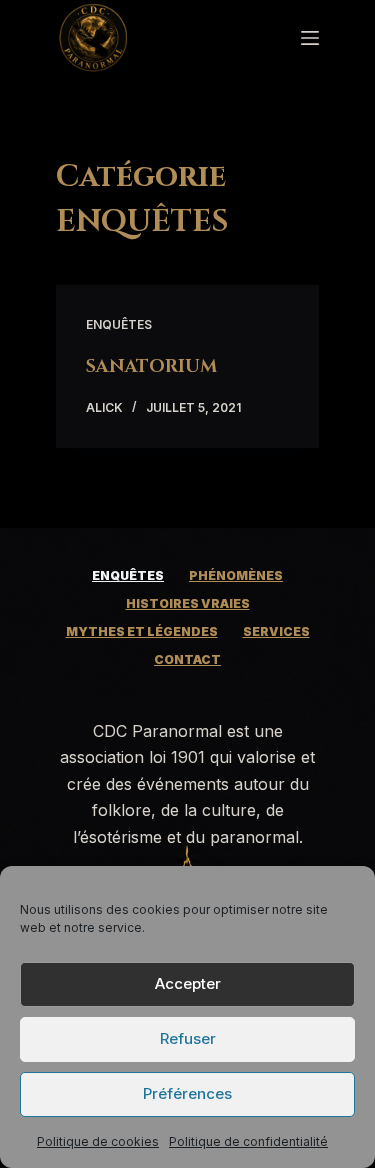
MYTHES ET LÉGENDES (142, 631)
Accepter (188, 983)
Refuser (188, 1038)
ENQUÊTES (119, 324)
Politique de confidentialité (248, 1141)
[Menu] (310, 38)
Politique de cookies (98, 1141)
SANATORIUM (151, 366)
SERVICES (276, 631)
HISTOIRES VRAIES (188, 603)
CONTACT (187, 659)
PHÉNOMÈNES (236, 575)
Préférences (187, 1093)
